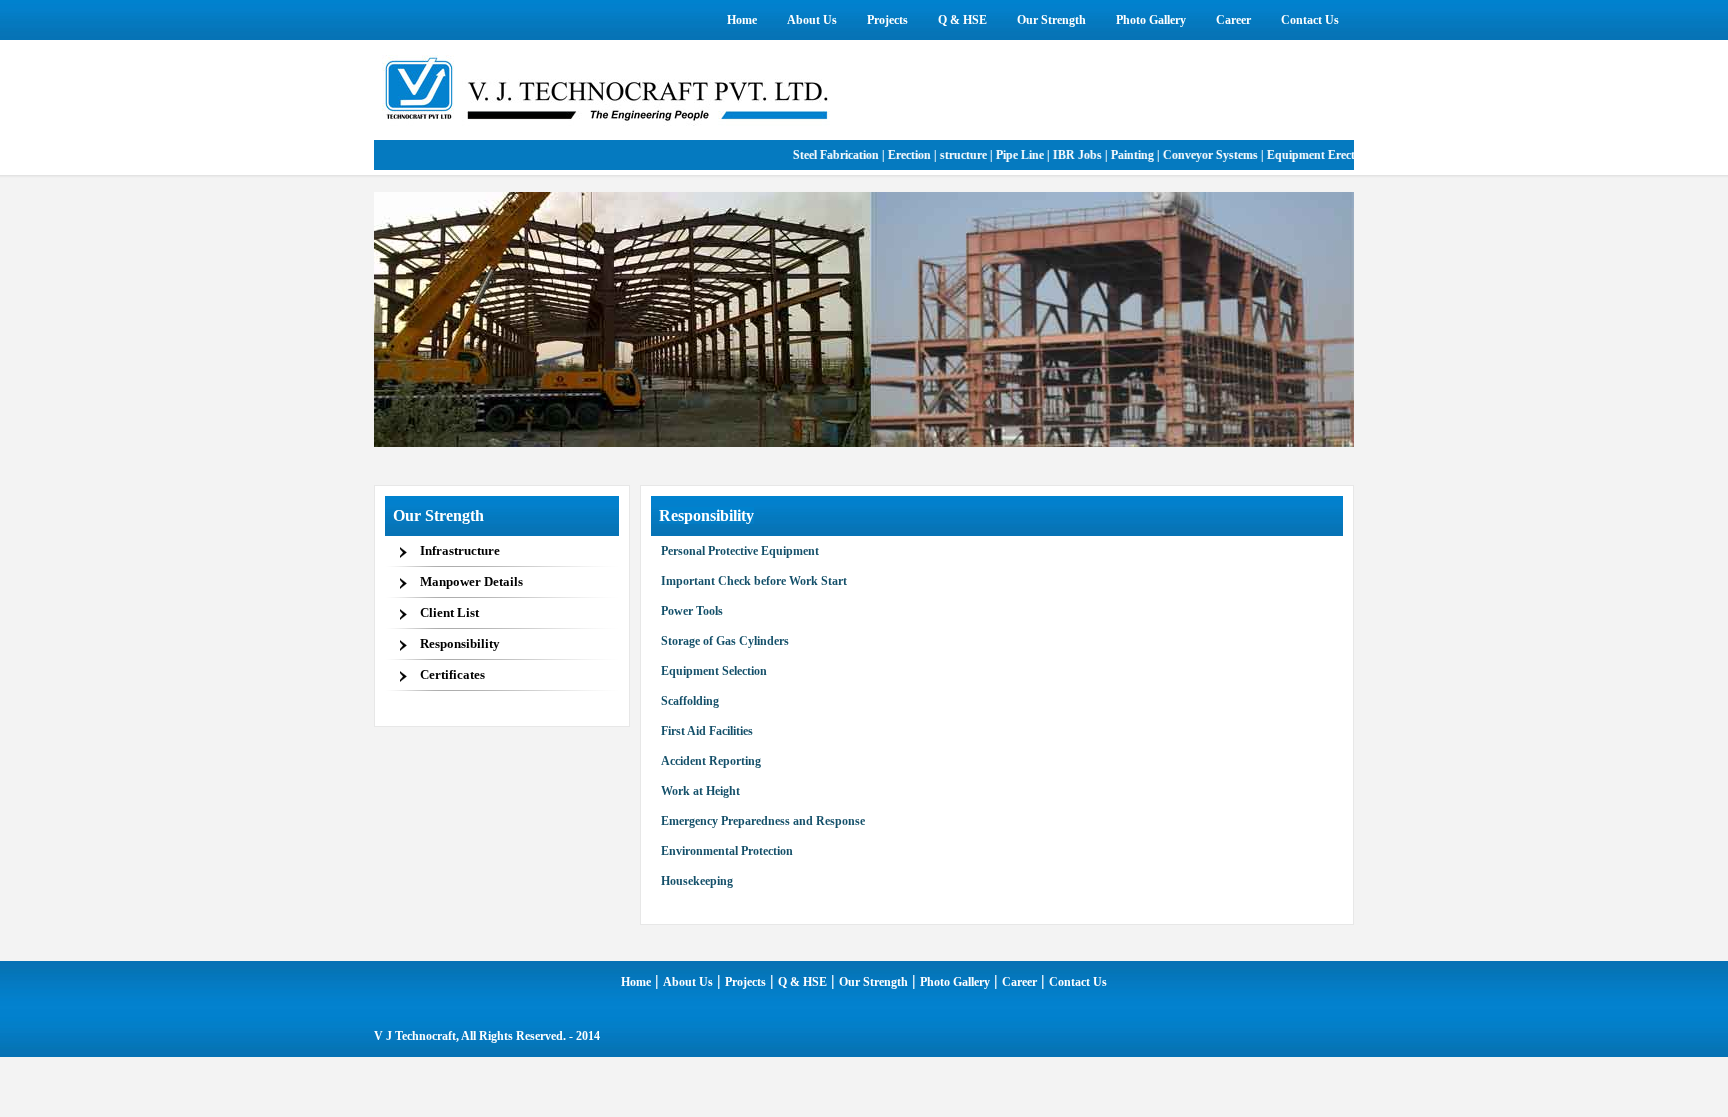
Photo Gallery (955, 982)
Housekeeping (697, 881)
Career (1019, 982)
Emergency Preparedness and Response (763, 821)
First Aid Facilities (707, 731)
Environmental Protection (727, 851)
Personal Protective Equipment (740, 551)
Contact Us (1078, 982)
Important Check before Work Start (754, 581)
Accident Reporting (711, 761)
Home (636, 982)
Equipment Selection (714, 671)
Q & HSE (802, 982)
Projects (745, 982)
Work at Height (700, 791)
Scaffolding (690, 701)
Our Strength (873, 982)
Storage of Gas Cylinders (725, 641)
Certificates (452, 674)
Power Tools (692, 611)
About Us (688, 982)
